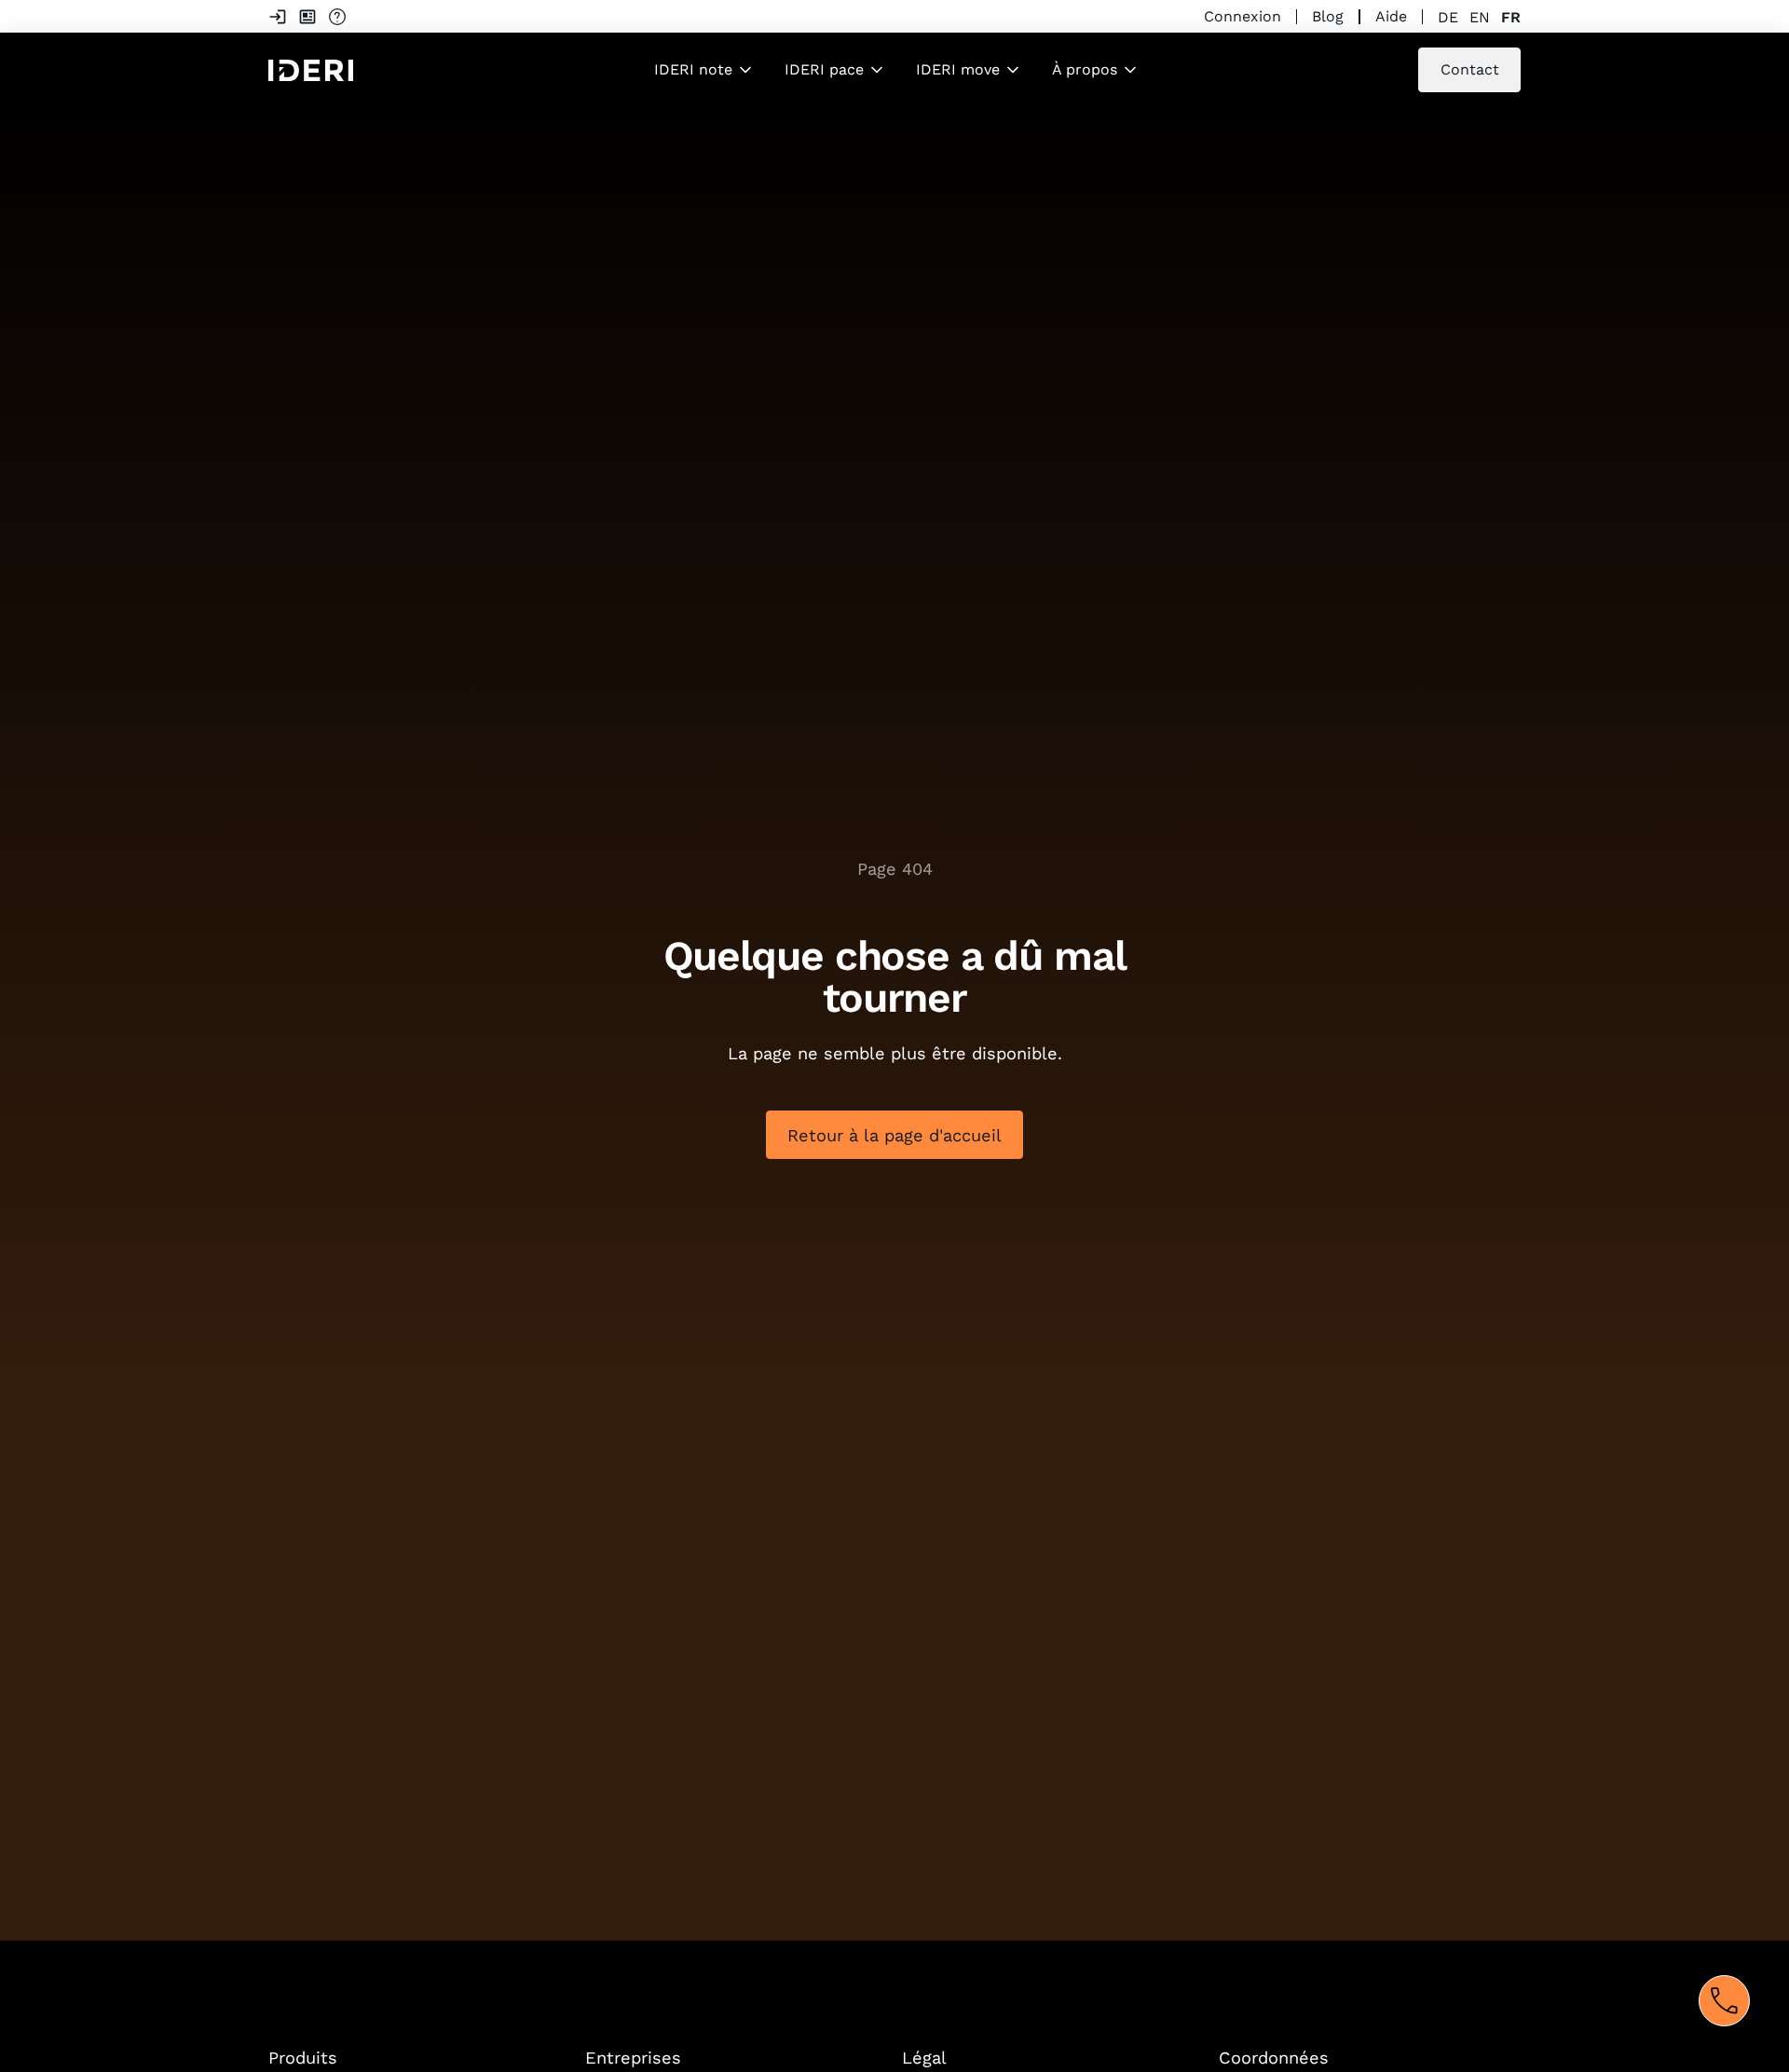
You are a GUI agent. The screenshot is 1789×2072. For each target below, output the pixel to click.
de (1448, 17)
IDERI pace (824, 69)
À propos (1085, 69)
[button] (704, 70)
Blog (1328, 16)
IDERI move (958, 69)
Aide (1391, 16)
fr (1511, 17)
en (1480, 17)
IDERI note (693, 69)
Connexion (1243, 16)
